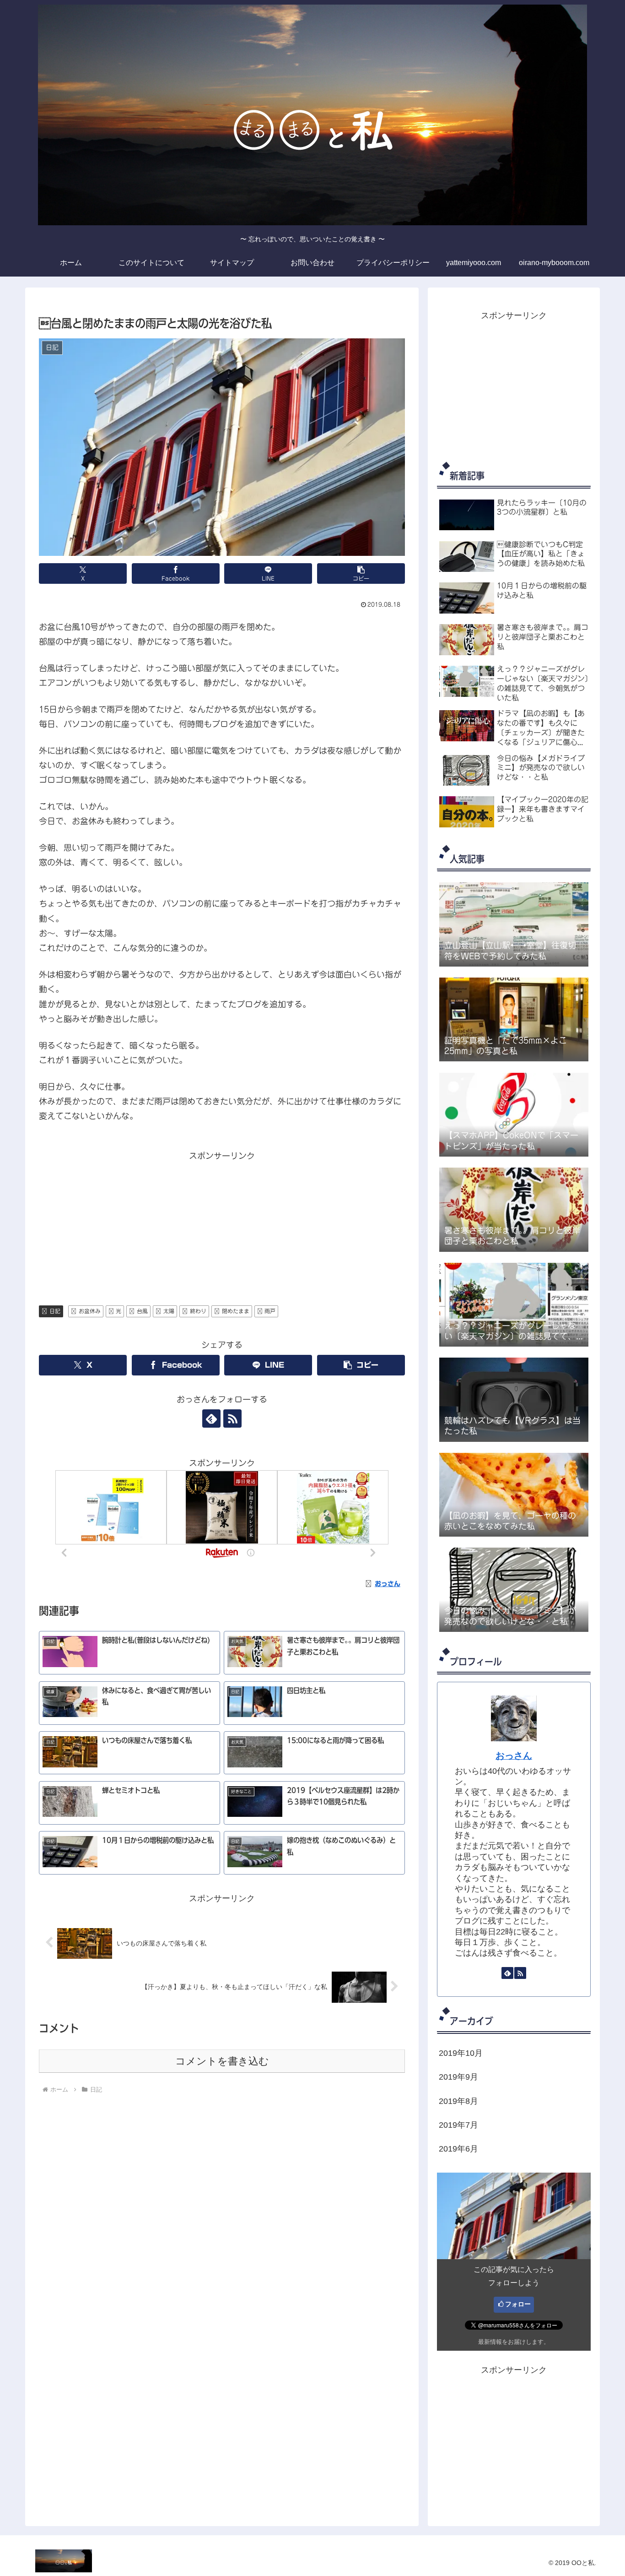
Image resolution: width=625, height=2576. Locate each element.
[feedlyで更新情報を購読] (211, 1418)
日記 (55, 1311)
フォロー (518, 2304)
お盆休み (90, 1311)
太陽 (169, 1311)
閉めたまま (236, 1311)
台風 (142, 1311)
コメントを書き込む (222, 2061)
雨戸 (270, 1311)
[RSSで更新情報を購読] (232, 1418)
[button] (361, 573)
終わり (198, 1311)
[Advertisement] (222, 1227)
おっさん (514, 1755)
